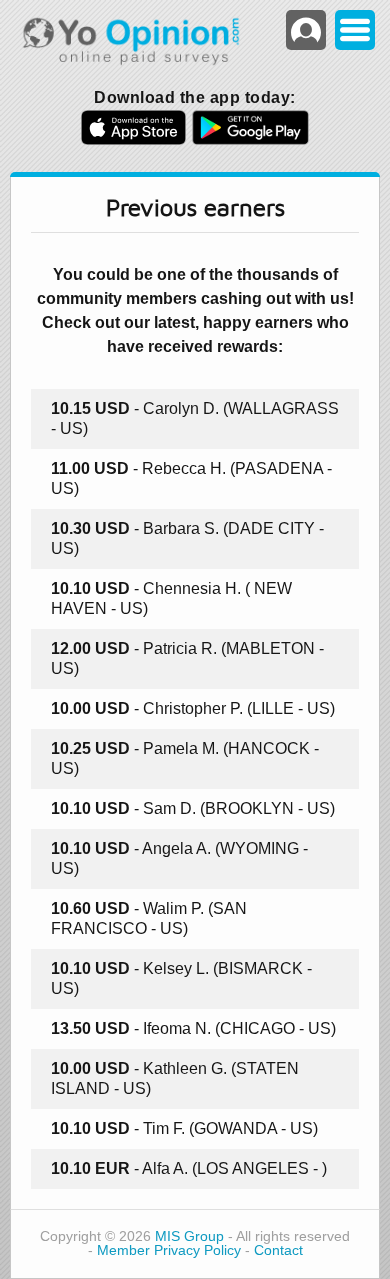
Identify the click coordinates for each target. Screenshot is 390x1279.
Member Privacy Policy (169, 1250)
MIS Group (189, 1236)
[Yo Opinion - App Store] (133, 139)
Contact (278, 1250)
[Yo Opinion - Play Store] (250, 139)
